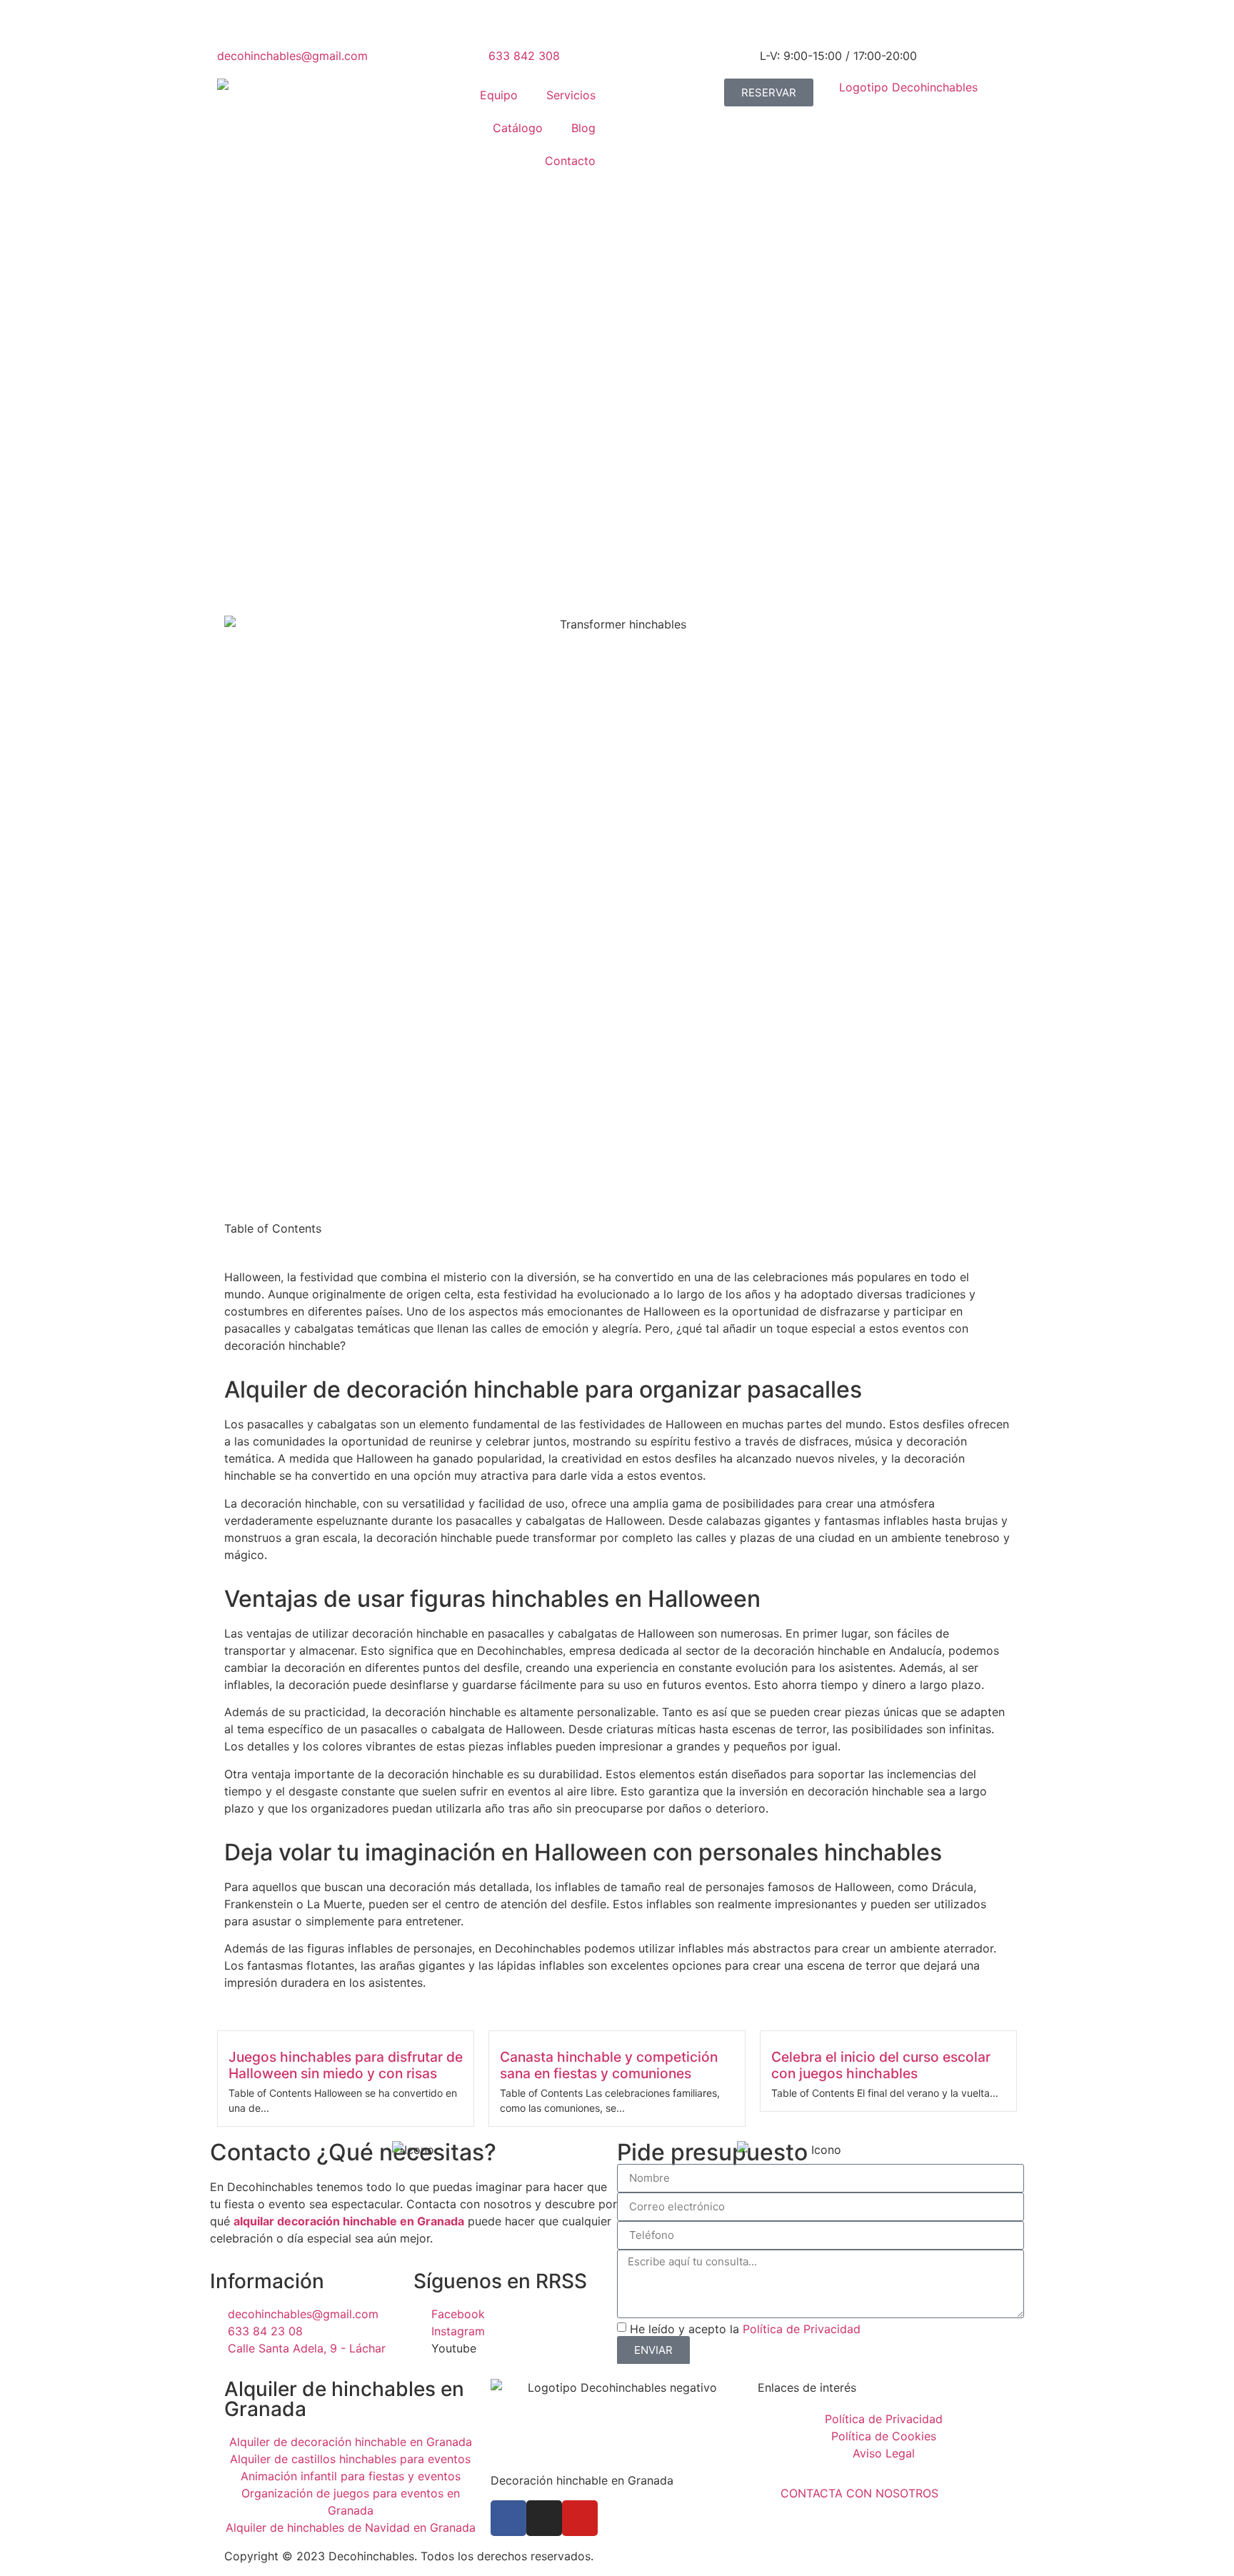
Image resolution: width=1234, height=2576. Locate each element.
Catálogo (518, 128)
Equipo (499, 95)
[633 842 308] (506, 25)
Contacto (570, 161)
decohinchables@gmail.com (292, 56)
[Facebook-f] (508, 2518)
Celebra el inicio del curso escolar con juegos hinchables (881, 2065)
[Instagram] (544, 2518)
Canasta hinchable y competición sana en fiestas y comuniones (609, 2065)
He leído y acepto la (745, 2329)
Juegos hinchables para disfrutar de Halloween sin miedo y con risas (346, 2065)
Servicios (571, 95)
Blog (583, 128)
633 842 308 (524, 56)
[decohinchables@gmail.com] (235, 25)
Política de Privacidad (802, 2329)
